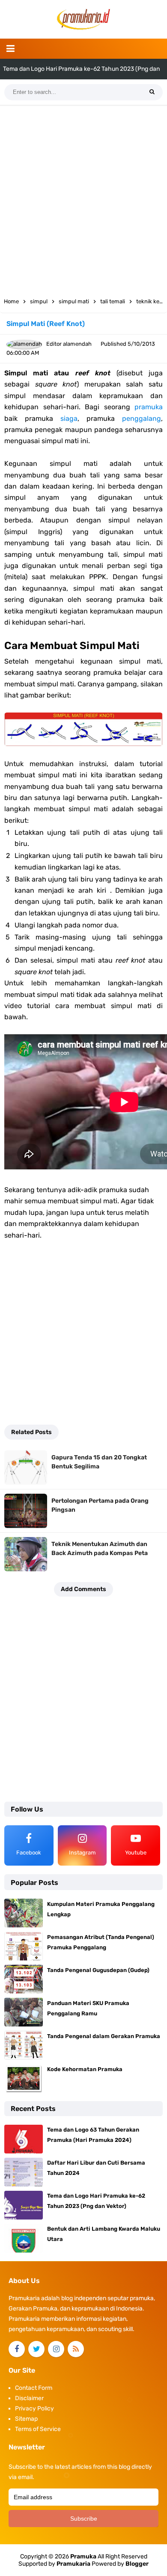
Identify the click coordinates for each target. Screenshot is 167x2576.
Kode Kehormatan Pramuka (85, 2069)
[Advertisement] (83, 198)
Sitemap (26, 2419)
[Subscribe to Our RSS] (76, 2349)
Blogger (137, 2564)
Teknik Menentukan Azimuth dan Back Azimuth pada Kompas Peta (100, 1549)
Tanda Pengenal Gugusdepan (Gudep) (98, 1970)
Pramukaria (73, 2564)
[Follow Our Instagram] (56, 2349)
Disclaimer (29, 2398)
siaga (69, 418)
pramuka (149, 407)
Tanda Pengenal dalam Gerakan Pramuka (104, 2036)
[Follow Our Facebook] (17, 2349)
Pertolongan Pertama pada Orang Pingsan (100, 1505)
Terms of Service (38, 2429)
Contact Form (34, 2388)
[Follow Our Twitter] (36, 2349)
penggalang (142, 418)
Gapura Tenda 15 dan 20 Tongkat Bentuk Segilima (99, 1462)
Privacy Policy (34, 2408)
